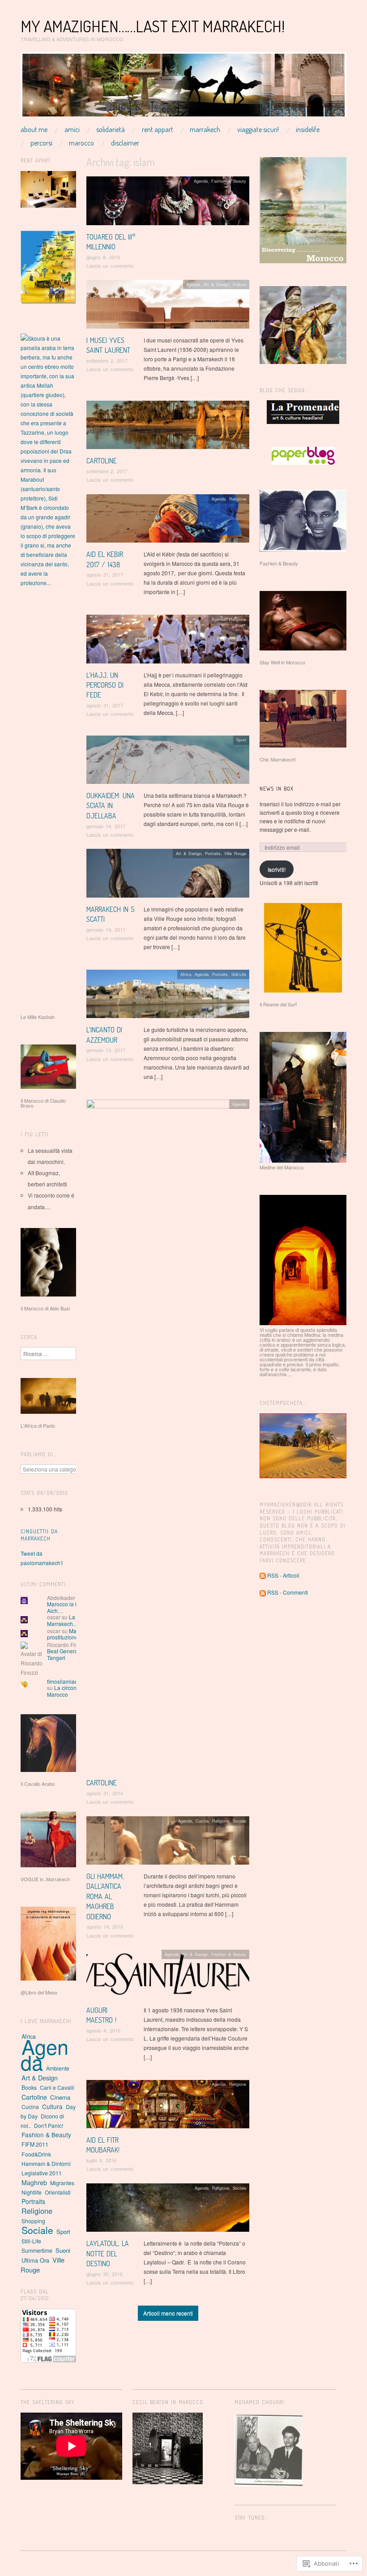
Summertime (37, 2250)
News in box (277, 789)
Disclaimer (125, 143)
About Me (34, 129)
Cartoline (102, 461)
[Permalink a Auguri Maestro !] (168, 1976)
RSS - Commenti (288, 1592)
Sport (241, 740)
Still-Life (239, 974)
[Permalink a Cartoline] (168, 427)
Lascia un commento (110, 265)
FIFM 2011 (35, 2144)
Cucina (202, 1821)
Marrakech (205, 129)
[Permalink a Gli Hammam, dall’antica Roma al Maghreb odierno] (168, 1842)
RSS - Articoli (283, 1575)
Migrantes (62, 2183)
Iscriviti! (277, 869)
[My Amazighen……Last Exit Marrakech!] (183, 88)
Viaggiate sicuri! (258, 129)
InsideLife (308, 129)
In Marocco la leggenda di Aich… (76, 1604)
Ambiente (58, 2068)
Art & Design (216, 284)
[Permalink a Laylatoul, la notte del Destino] (168, 2210)
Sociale (239, 1821)
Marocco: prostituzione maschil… (75, 1634)
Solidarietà (111, 129)
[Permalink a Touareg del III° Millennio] (168, 203)
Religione (238, 499)
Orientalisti (58, 2192)
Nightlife (32, 2192)
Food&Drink (36, 2154)
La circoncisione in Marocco (73, 1691)
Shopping (33, 2221)
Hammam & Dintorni (46, 2163)
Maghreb (34, 2182)
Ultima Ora (35, 2260)
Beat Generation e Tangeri (69, 1654)
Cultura (239, 284)
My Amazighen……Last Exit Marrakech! (153, 26)
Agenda (201, 181)
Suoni (63, 2250)
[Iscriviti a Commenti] (263, 1592)
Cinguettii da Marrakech (39, 1535)
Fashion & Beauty (229, 181)
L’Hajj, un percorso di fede (105, 685)
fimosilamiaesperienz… (76, 1681)
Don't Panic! (49, 2125)
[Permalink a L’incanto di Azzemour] (168, 996)
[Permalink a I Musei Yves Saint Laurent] (168, 306)
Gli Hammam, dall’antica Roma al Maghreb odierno (105, 1896)
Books (29, 2088)
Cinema (60, 2097)
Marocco (81, 143)
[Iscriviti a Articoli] (263, 1575)
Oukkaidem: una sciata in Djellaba (111, 806)
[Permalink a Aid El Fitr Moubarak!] (168, 2106)
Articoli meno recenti (168, 2313)
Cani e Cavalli (57, 2087)
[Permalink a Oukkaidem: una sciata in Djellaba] (168, 762)
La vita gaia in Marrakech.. (75, 1620)
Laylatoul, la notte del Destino (108, 2253)
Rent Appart (158, 129)
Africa (186, 974)
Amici (72, 129)
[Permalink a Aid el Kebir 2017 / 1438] (168, 521)
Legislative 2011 (42, 2173)
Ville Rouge (235, 853)
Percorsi (41, 143)
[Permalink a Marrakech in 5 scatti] (168, 875)
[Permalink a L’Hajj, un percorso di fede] (168, 641)
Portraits (213, 853)
